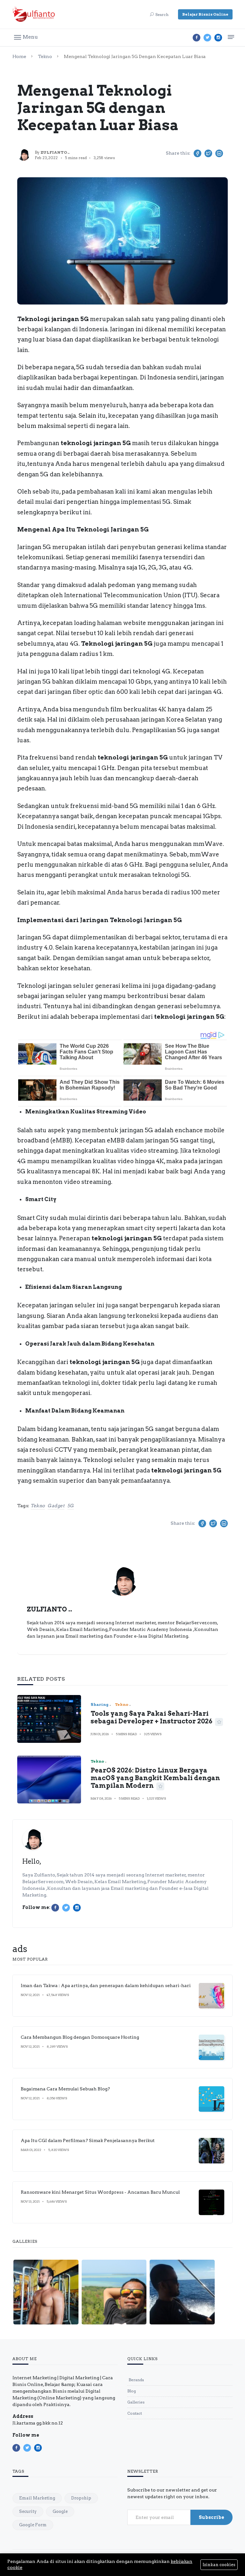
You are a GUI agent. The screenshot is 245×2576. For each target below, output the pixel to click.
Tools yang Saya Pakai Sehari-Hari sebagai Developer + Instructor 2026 (152, 1717)
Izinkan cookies (219, 2565)
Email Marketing (37, 2498)
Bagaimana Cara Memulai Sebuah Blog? (65, 2089)
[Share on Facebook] (197, 153)
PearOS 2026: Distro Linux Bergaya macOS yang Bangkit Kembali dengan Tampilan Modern (155, 1778)
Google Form (33, 2525)
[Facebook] (197, 38)
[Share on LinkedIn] (219, 153)
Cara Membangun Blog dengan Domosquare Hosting (80, 2037)
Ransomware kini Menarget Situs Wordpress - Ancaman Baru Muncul (100, 2192)
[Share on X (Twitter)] (208, 153)
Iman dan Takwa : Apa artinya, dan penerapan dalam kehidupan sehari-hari (106, 1985)
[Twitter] (207, 38)
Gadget (56, 1506)
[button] (26, 37)
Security (28, 2511)
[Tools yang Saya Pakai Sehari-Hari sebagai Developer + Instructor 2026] (49, 1719)
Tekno (45, 56)
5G (71, 1506)
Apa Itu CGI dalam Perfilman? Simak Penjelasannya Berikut (88, 2140)
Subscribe (212, 2517)
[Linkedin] (218, 38)
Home (19, 56)
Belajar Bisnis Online (205, 14)
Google (60, 2511)
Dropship (81, 2498)
